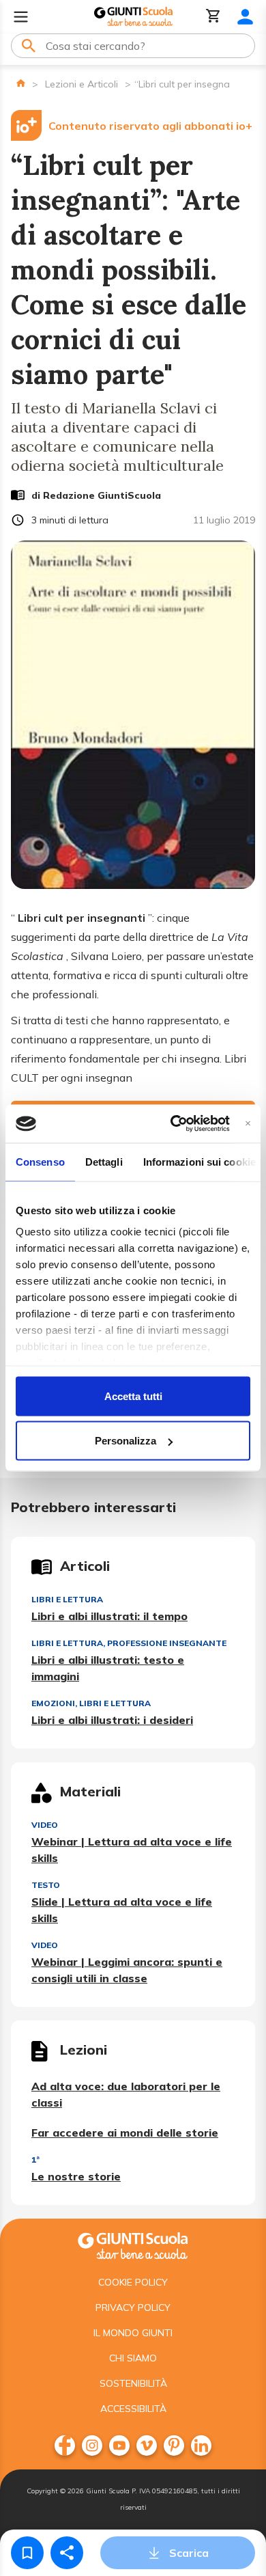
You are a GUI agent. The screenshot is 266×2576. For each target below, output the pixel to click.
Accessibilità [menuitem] (133, 2409)
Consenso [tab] (40, 1161)
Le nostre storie (76, 2176)
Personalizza (125, 1441)
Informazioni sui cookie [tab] (199, 1161)
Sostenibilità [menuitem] (133, 2383)
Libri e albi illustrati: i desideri (112, 1720)
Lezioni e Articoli (82, 84)
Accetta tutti (133, 1396)
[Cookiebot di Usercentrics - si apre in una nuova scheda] (173, 1124)
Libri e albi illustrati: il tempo (109, 1616)
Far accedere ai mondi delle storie (125, 2133)
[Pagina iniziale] (21, 83)
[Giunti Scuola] (133, 17)
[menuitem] (65, 2445)
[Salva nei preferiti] (27, 2553)
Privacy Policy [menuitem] (133, 2307)
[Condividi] (67, 2553)
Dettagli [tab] (104, 1161)
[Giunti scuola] (133, 2244)
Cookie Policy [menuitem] (133, 2282)
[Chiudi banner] (248, 1124)
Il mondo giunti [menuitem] (133, 2333)
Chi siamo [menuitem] (133, 2358)
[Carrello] (213, 17)
